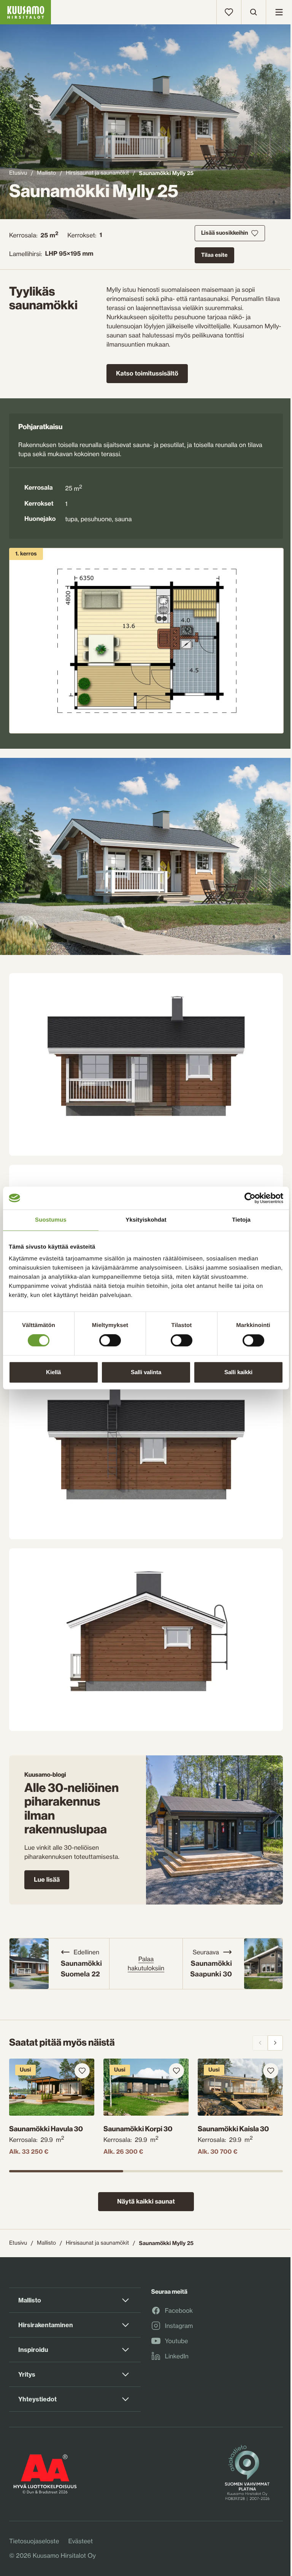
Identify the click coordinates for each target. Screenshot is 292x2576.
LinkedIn (177, 2356)
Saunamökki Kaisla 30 (233, 2129)
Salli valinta (146, 1372)
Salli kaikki (238, 1372)
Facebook (179, 2311)
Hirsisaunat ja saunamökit (97, 173)
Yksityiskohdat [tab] (146, 1220)
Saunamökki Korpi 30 (138, 2129)
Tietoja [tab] (241, 1220)
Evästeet (80, 2541)
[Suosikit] (229, 12)
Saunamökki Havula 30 (46, 2129)
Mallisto (46, 173)
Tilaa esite (214, 255)
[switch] (110, 1339)
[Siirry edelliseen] (260, 2043)
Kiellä (53, 1372)
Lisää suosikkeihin (225, 233)
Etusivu (18, 173)
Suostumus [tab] (51, 1220)
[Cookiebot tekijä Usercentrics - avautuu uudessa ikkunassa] (250, 1198)
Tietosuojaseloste (34, 2541)
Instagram (179, 2326)
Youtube (177, 2341)
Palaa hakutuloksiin (146, 1963)
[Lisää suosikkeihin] (82, 2071)
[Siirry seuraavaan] (275, 2043)
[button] (146, 856)
